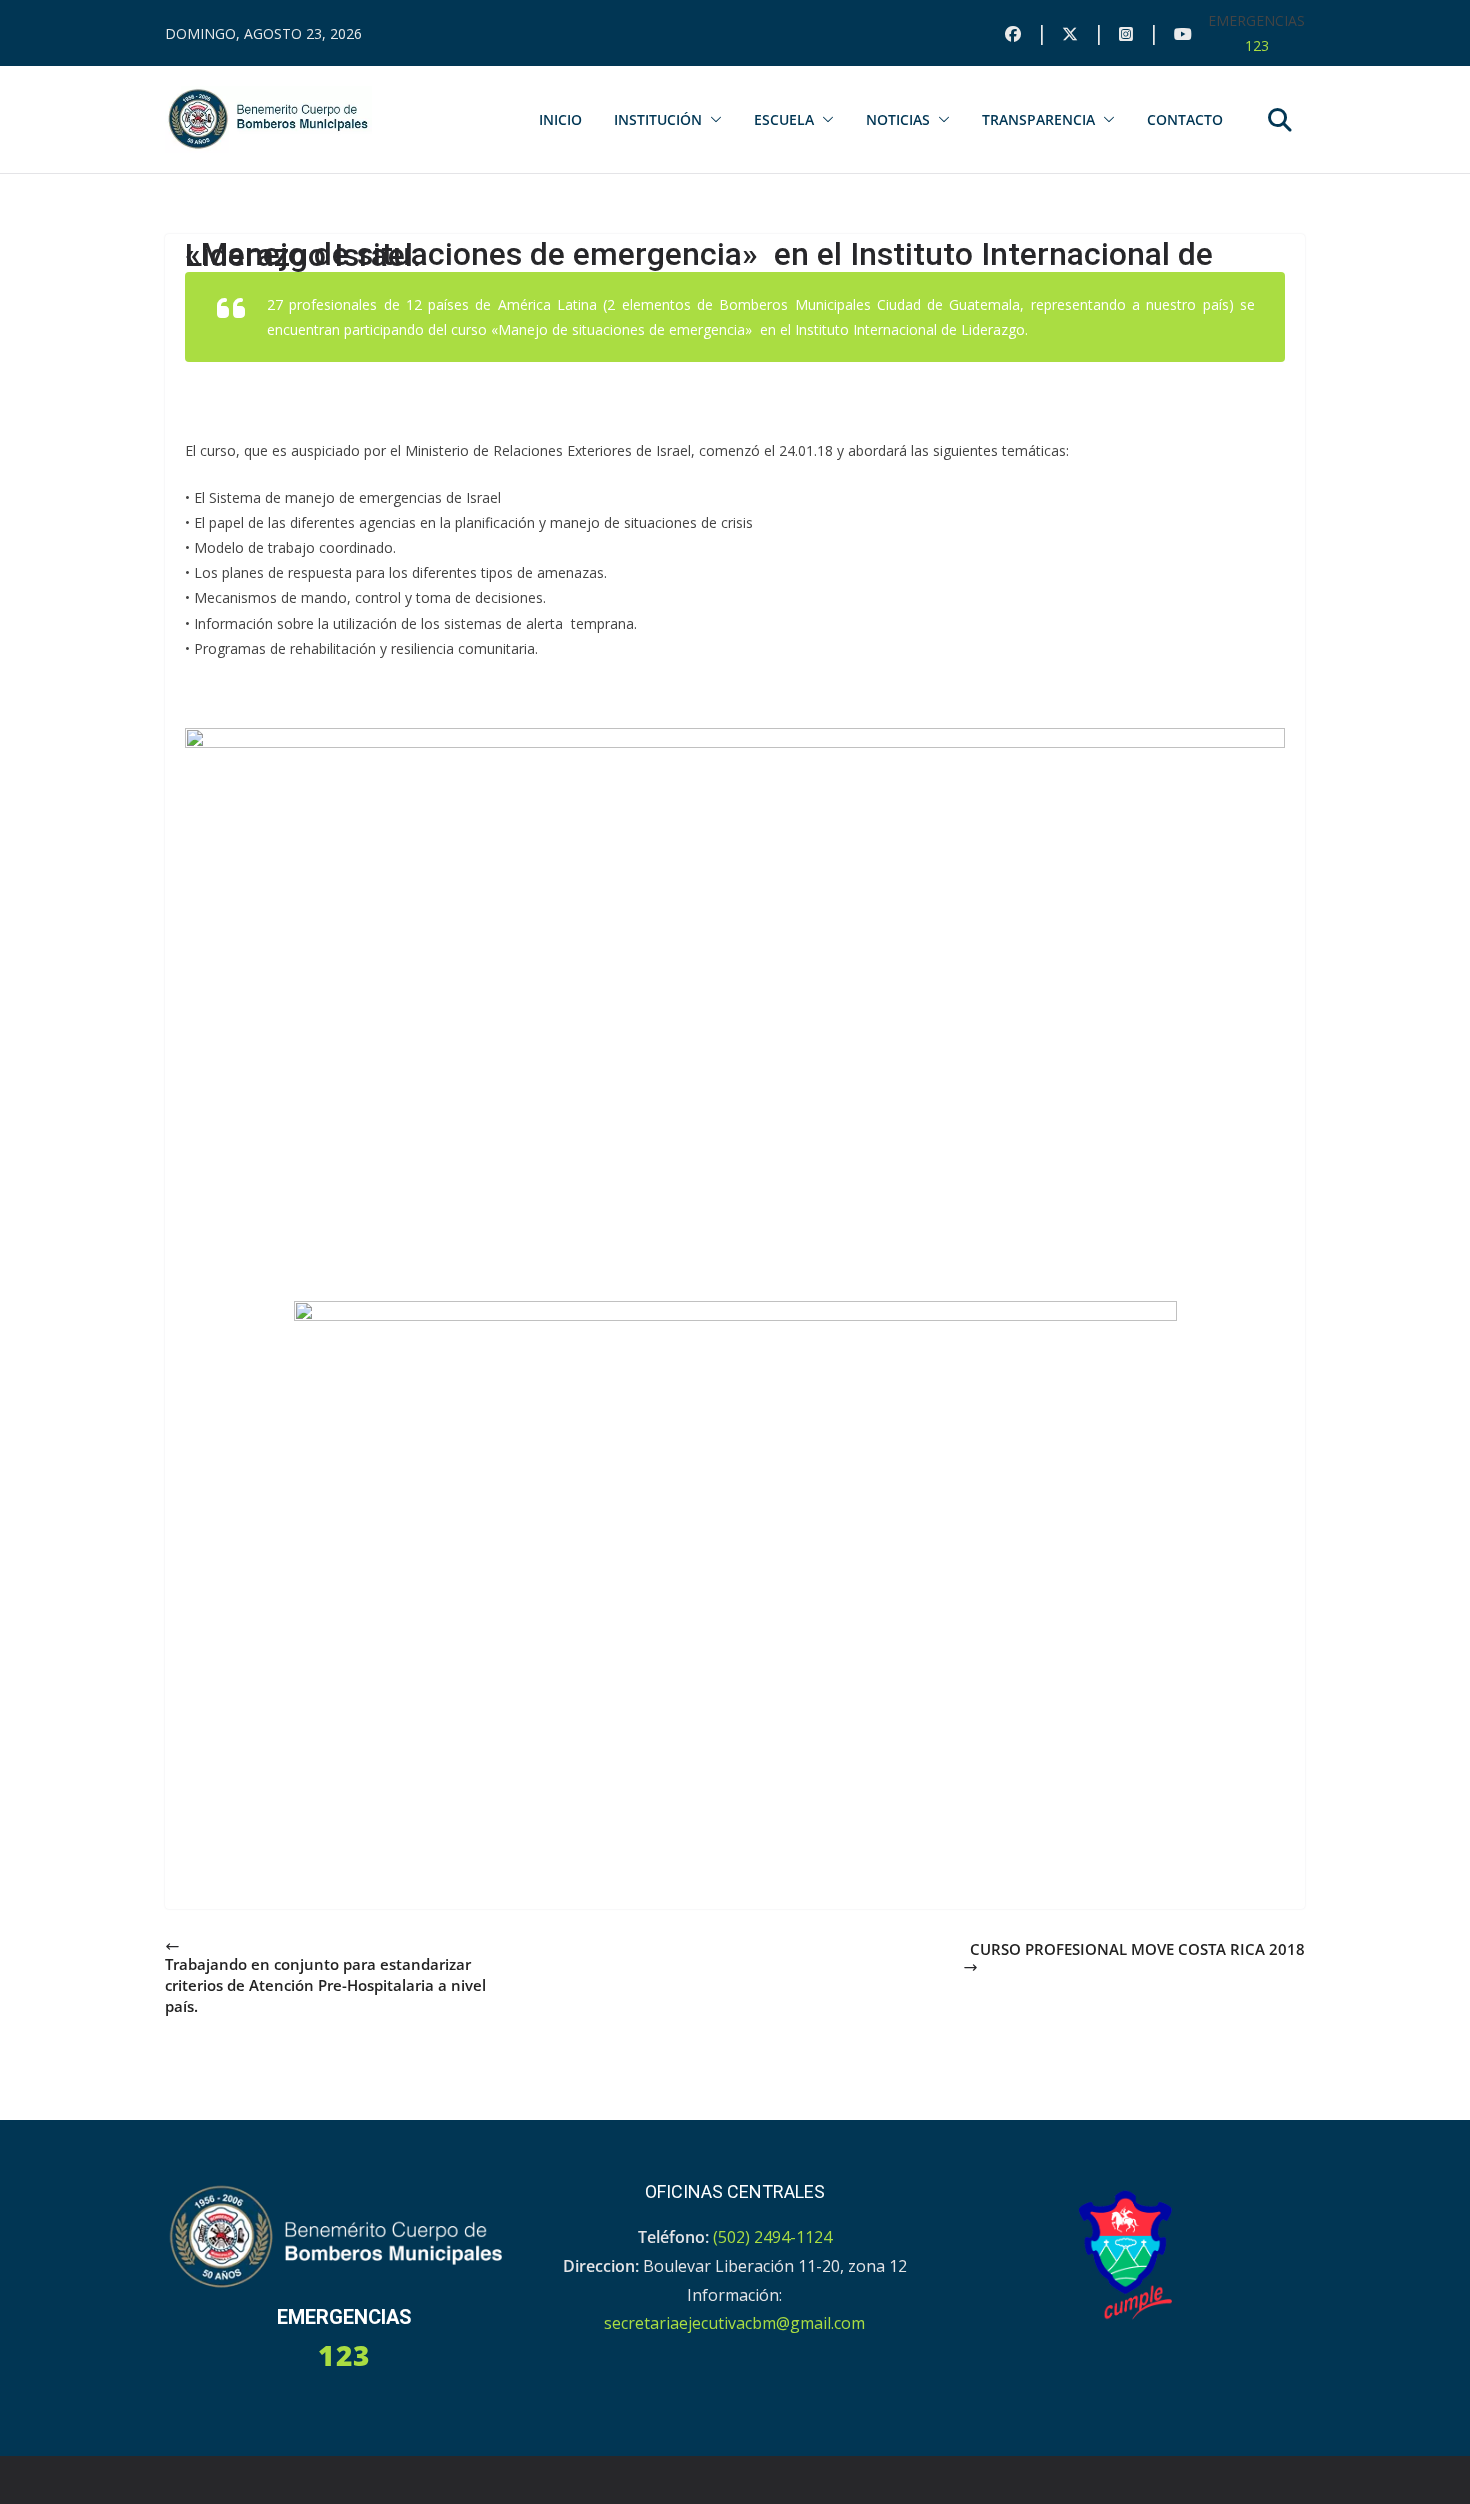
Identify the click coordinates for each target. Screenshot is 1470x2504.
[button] (712, 120)
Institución (658, 119)
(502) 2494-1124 (772, 2237)
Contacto (1185, 119)
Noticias (898, 119)
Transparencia (1038, 119)
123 (1257, 45)
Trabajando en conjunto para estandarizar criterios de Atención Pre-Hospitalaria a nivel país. (325, 1985)
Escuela (784, 119)
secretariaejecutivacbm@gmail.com (734, 2323)
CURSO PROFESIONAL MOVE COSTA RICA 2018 (1137, 1949)
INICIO (560, 119)
